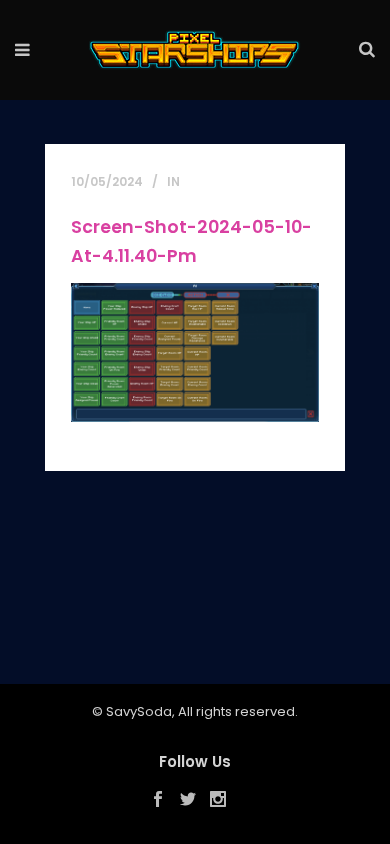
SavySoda (139, 711)
